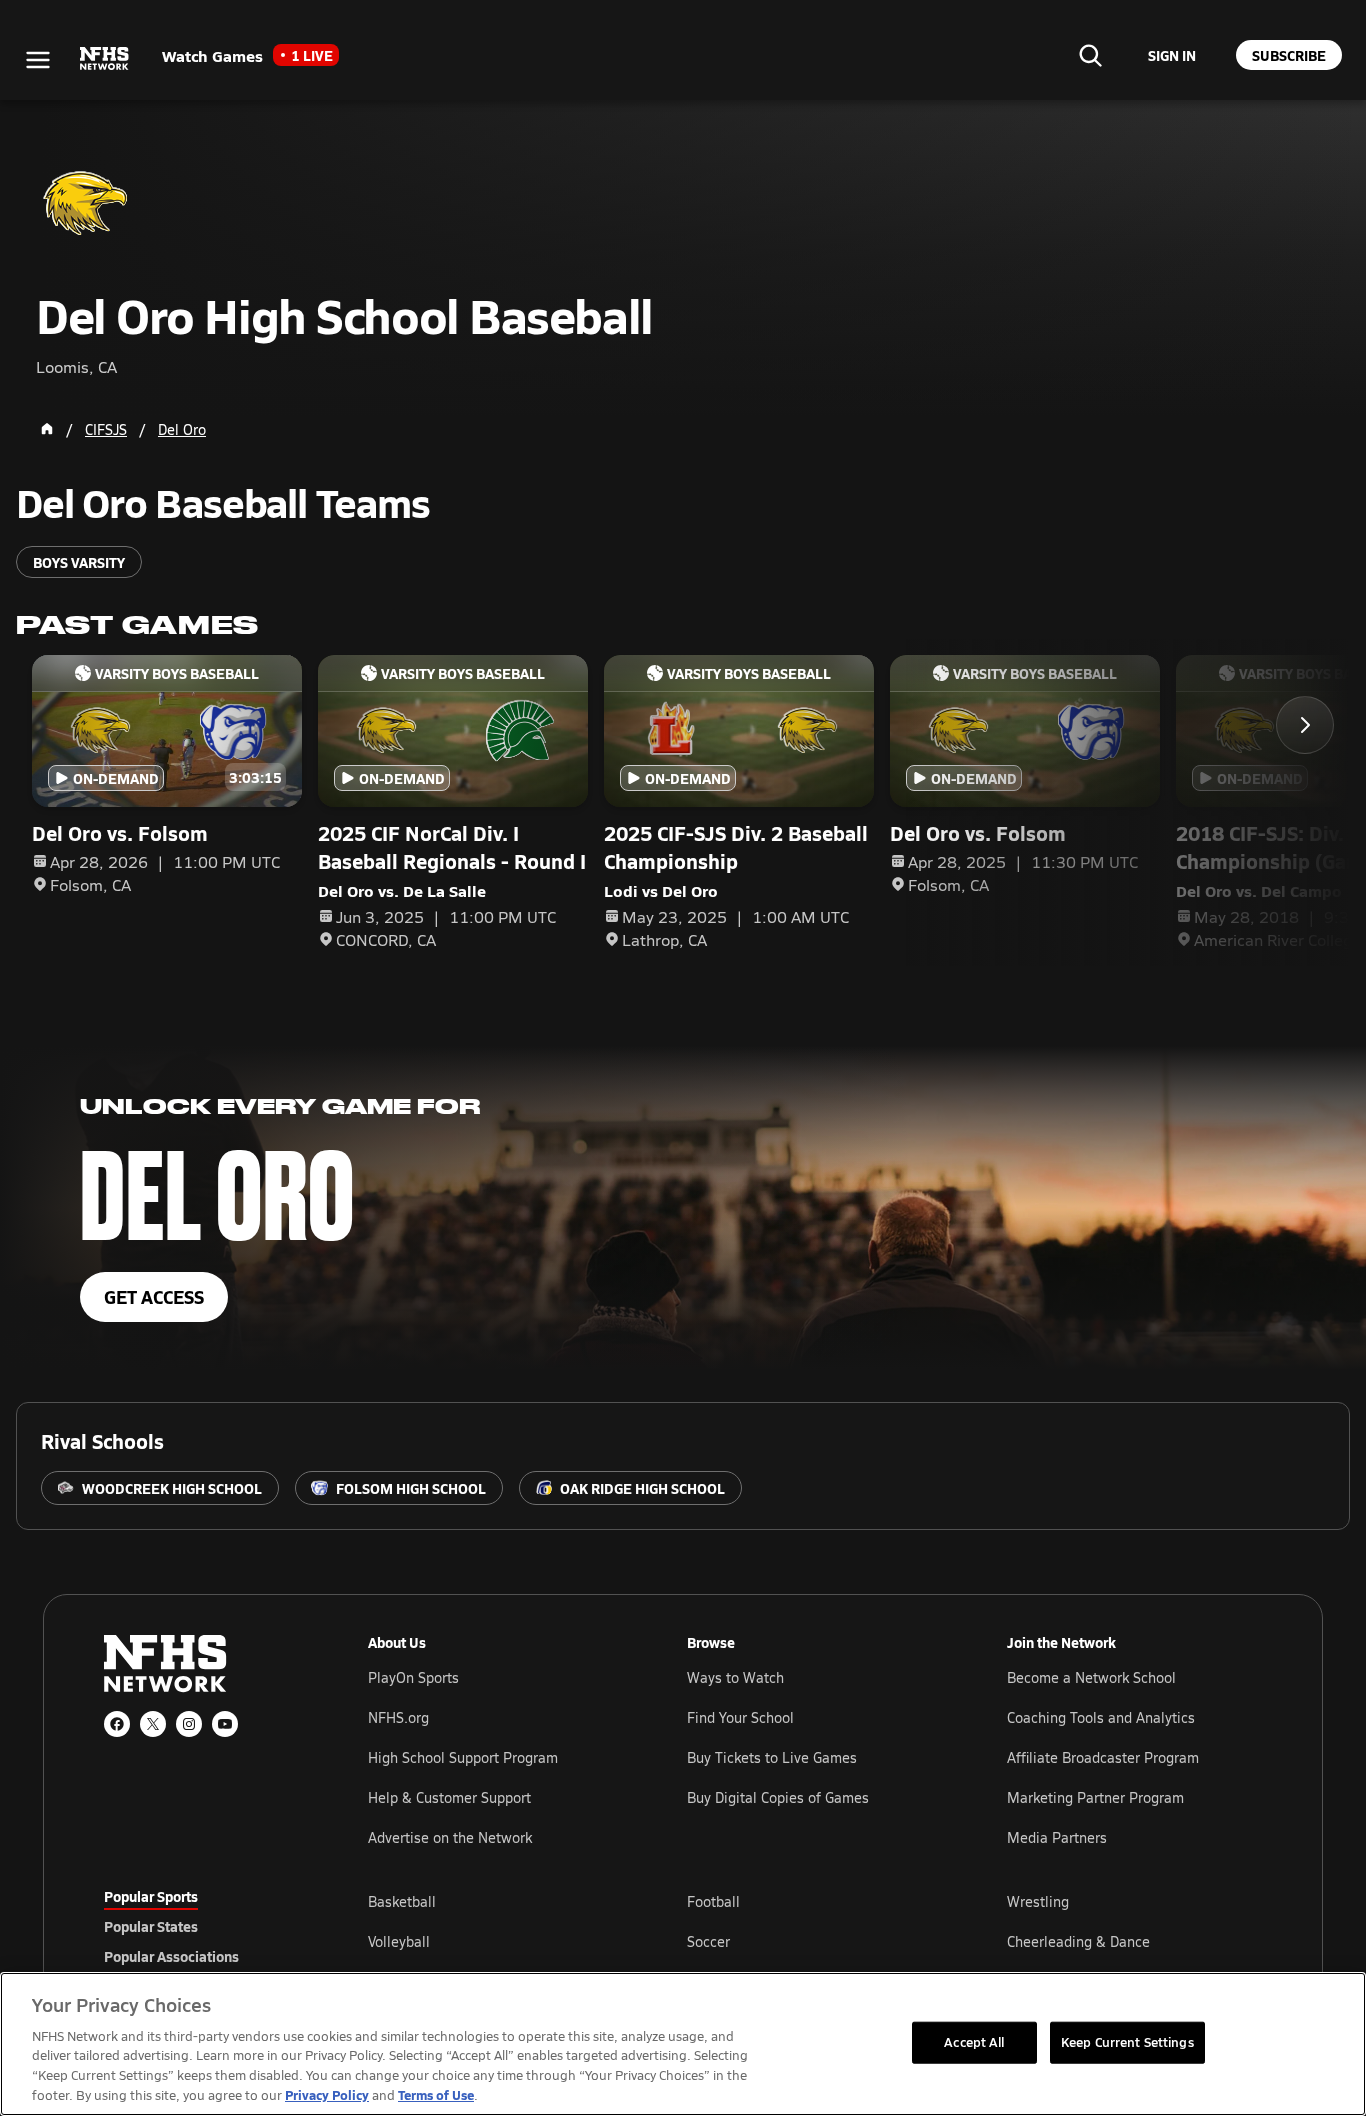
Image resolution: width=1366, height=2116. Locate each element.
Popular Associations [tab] (171, 1956)
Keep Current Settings (1127, 2042)
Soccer (708, 1941)
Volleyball (399, 1941)
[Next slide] (1305, 725)
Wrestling (1038, 1901)
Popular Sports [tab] (151, 1896)
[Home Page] (47, 429)
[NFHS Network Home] (105, 59)
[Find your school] (1090, 55)
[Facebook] (117, 1724)
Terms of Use (436, 2094)
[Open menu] (38, 60)
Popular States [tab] (151, 1926)
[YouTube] (225, 1724)
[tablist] (204, 1926)
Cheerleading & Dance (1078, 1941)
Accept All (974, 2042)
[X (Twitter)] (153, 1724)
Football (713, 1901)
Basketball (402, 1901)
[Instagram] (189, 1724)
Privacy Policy (327, 2094)
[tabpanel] (815, 1941)
